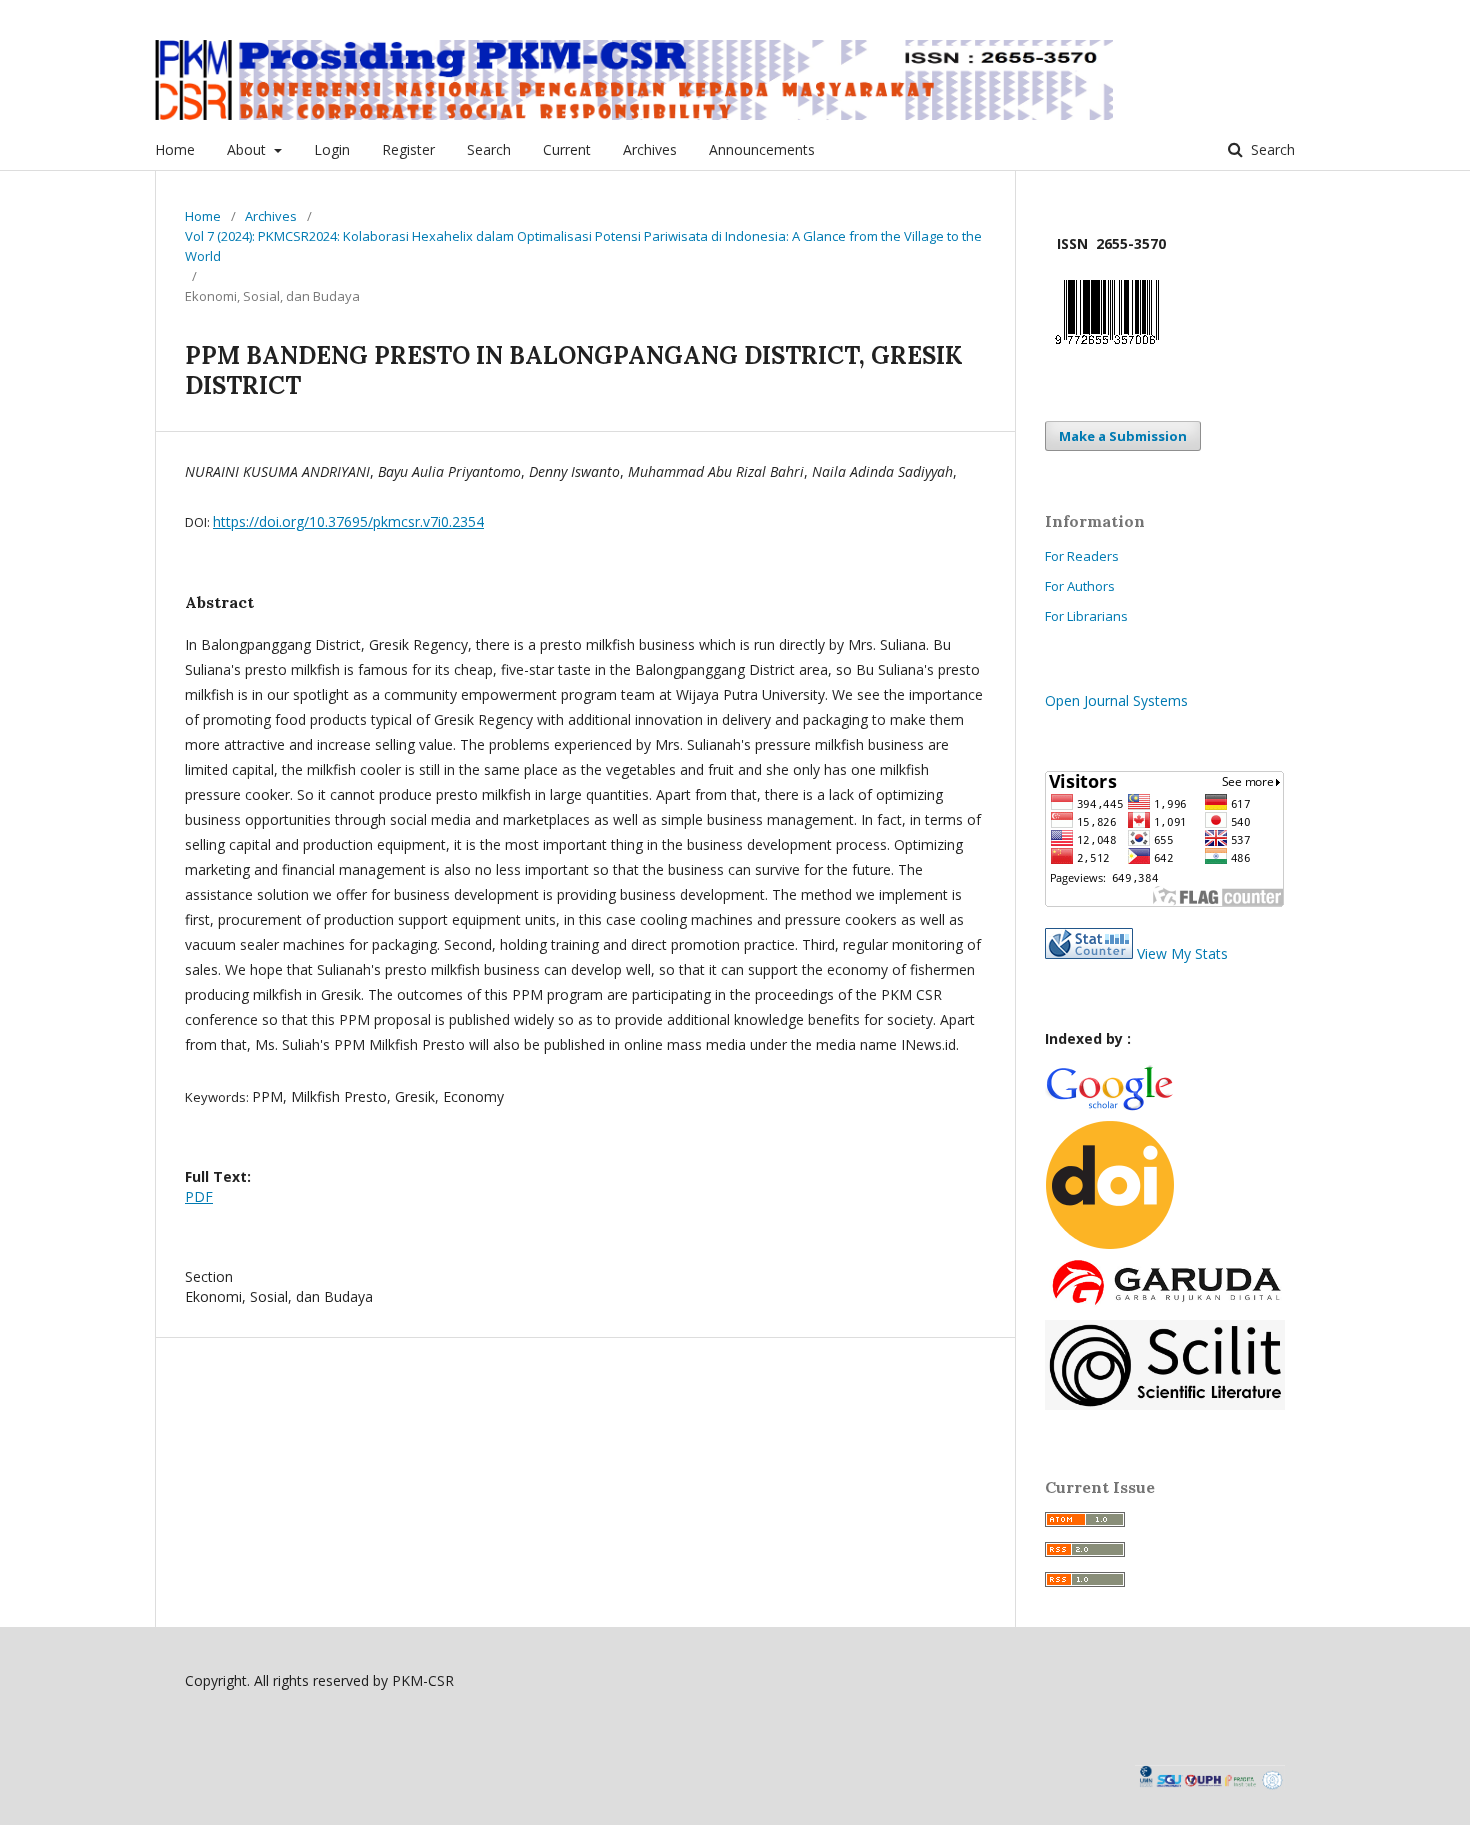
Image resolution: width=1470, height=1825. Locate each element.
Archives (650, 149)
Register (408, 149)
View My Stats (1182, 953)
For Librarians (1086, 616)
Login (332, 149)
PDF (199, 1196)
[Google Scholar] (1109, 1107)
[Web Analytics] (1089, 953)
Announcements (762, 149)
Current (567, 149)
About (248, 149)
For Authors (1080, 586)
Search (489, 149)
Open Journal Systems (1116, 700)
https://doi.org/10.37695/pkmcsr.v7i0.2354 (348, 521)
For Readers (1082, 556)
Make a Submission (1123, 436)
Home (175, 149)
